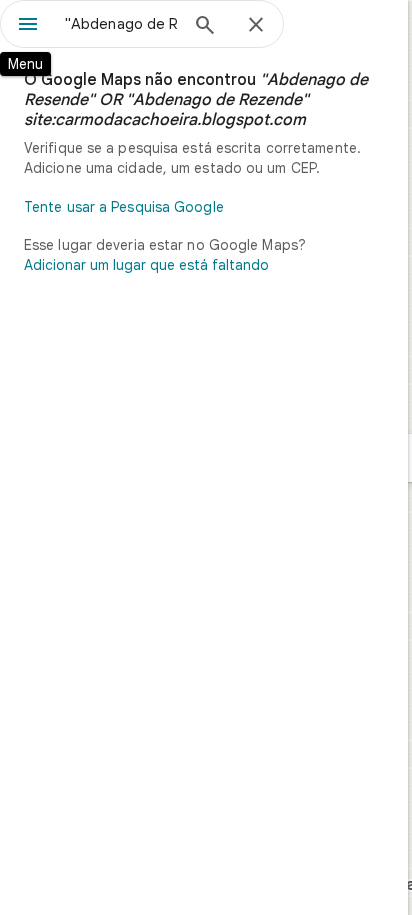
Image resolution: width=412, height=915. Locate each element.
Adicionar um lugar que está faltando (146, 265)
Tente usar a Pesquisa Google (124, 207)
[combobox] (121, 24)
